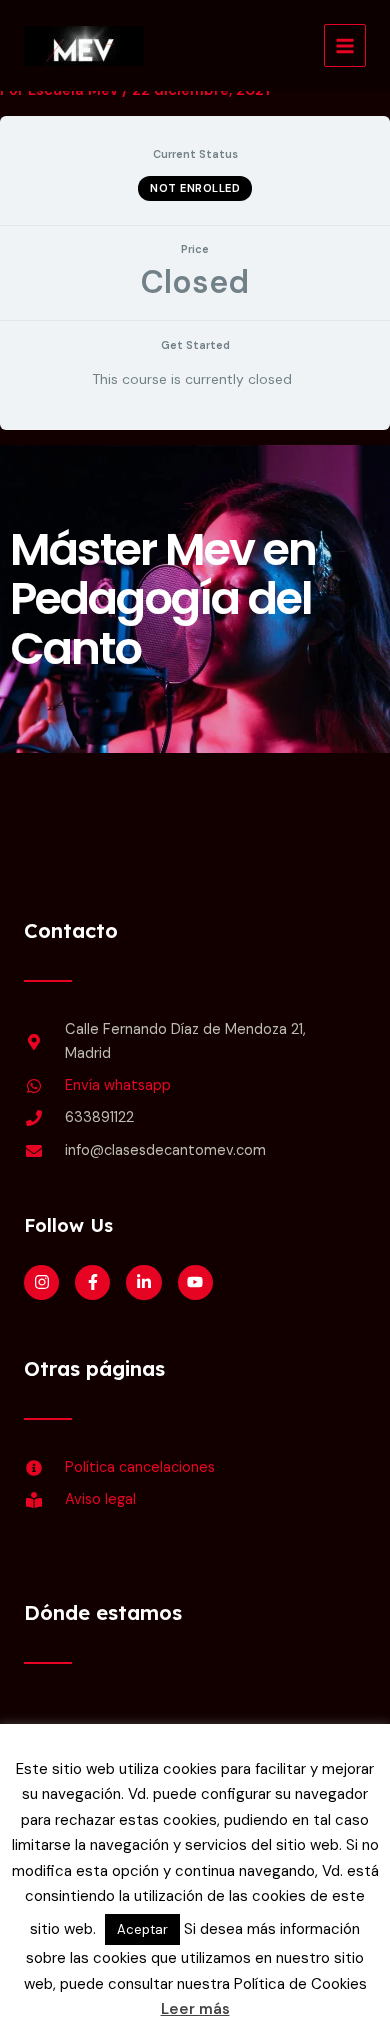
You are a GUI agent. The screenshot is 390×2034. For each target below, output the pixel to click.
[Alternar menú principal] (345, 45)
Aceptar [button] (142, 1929)
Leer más (195, 2009)
